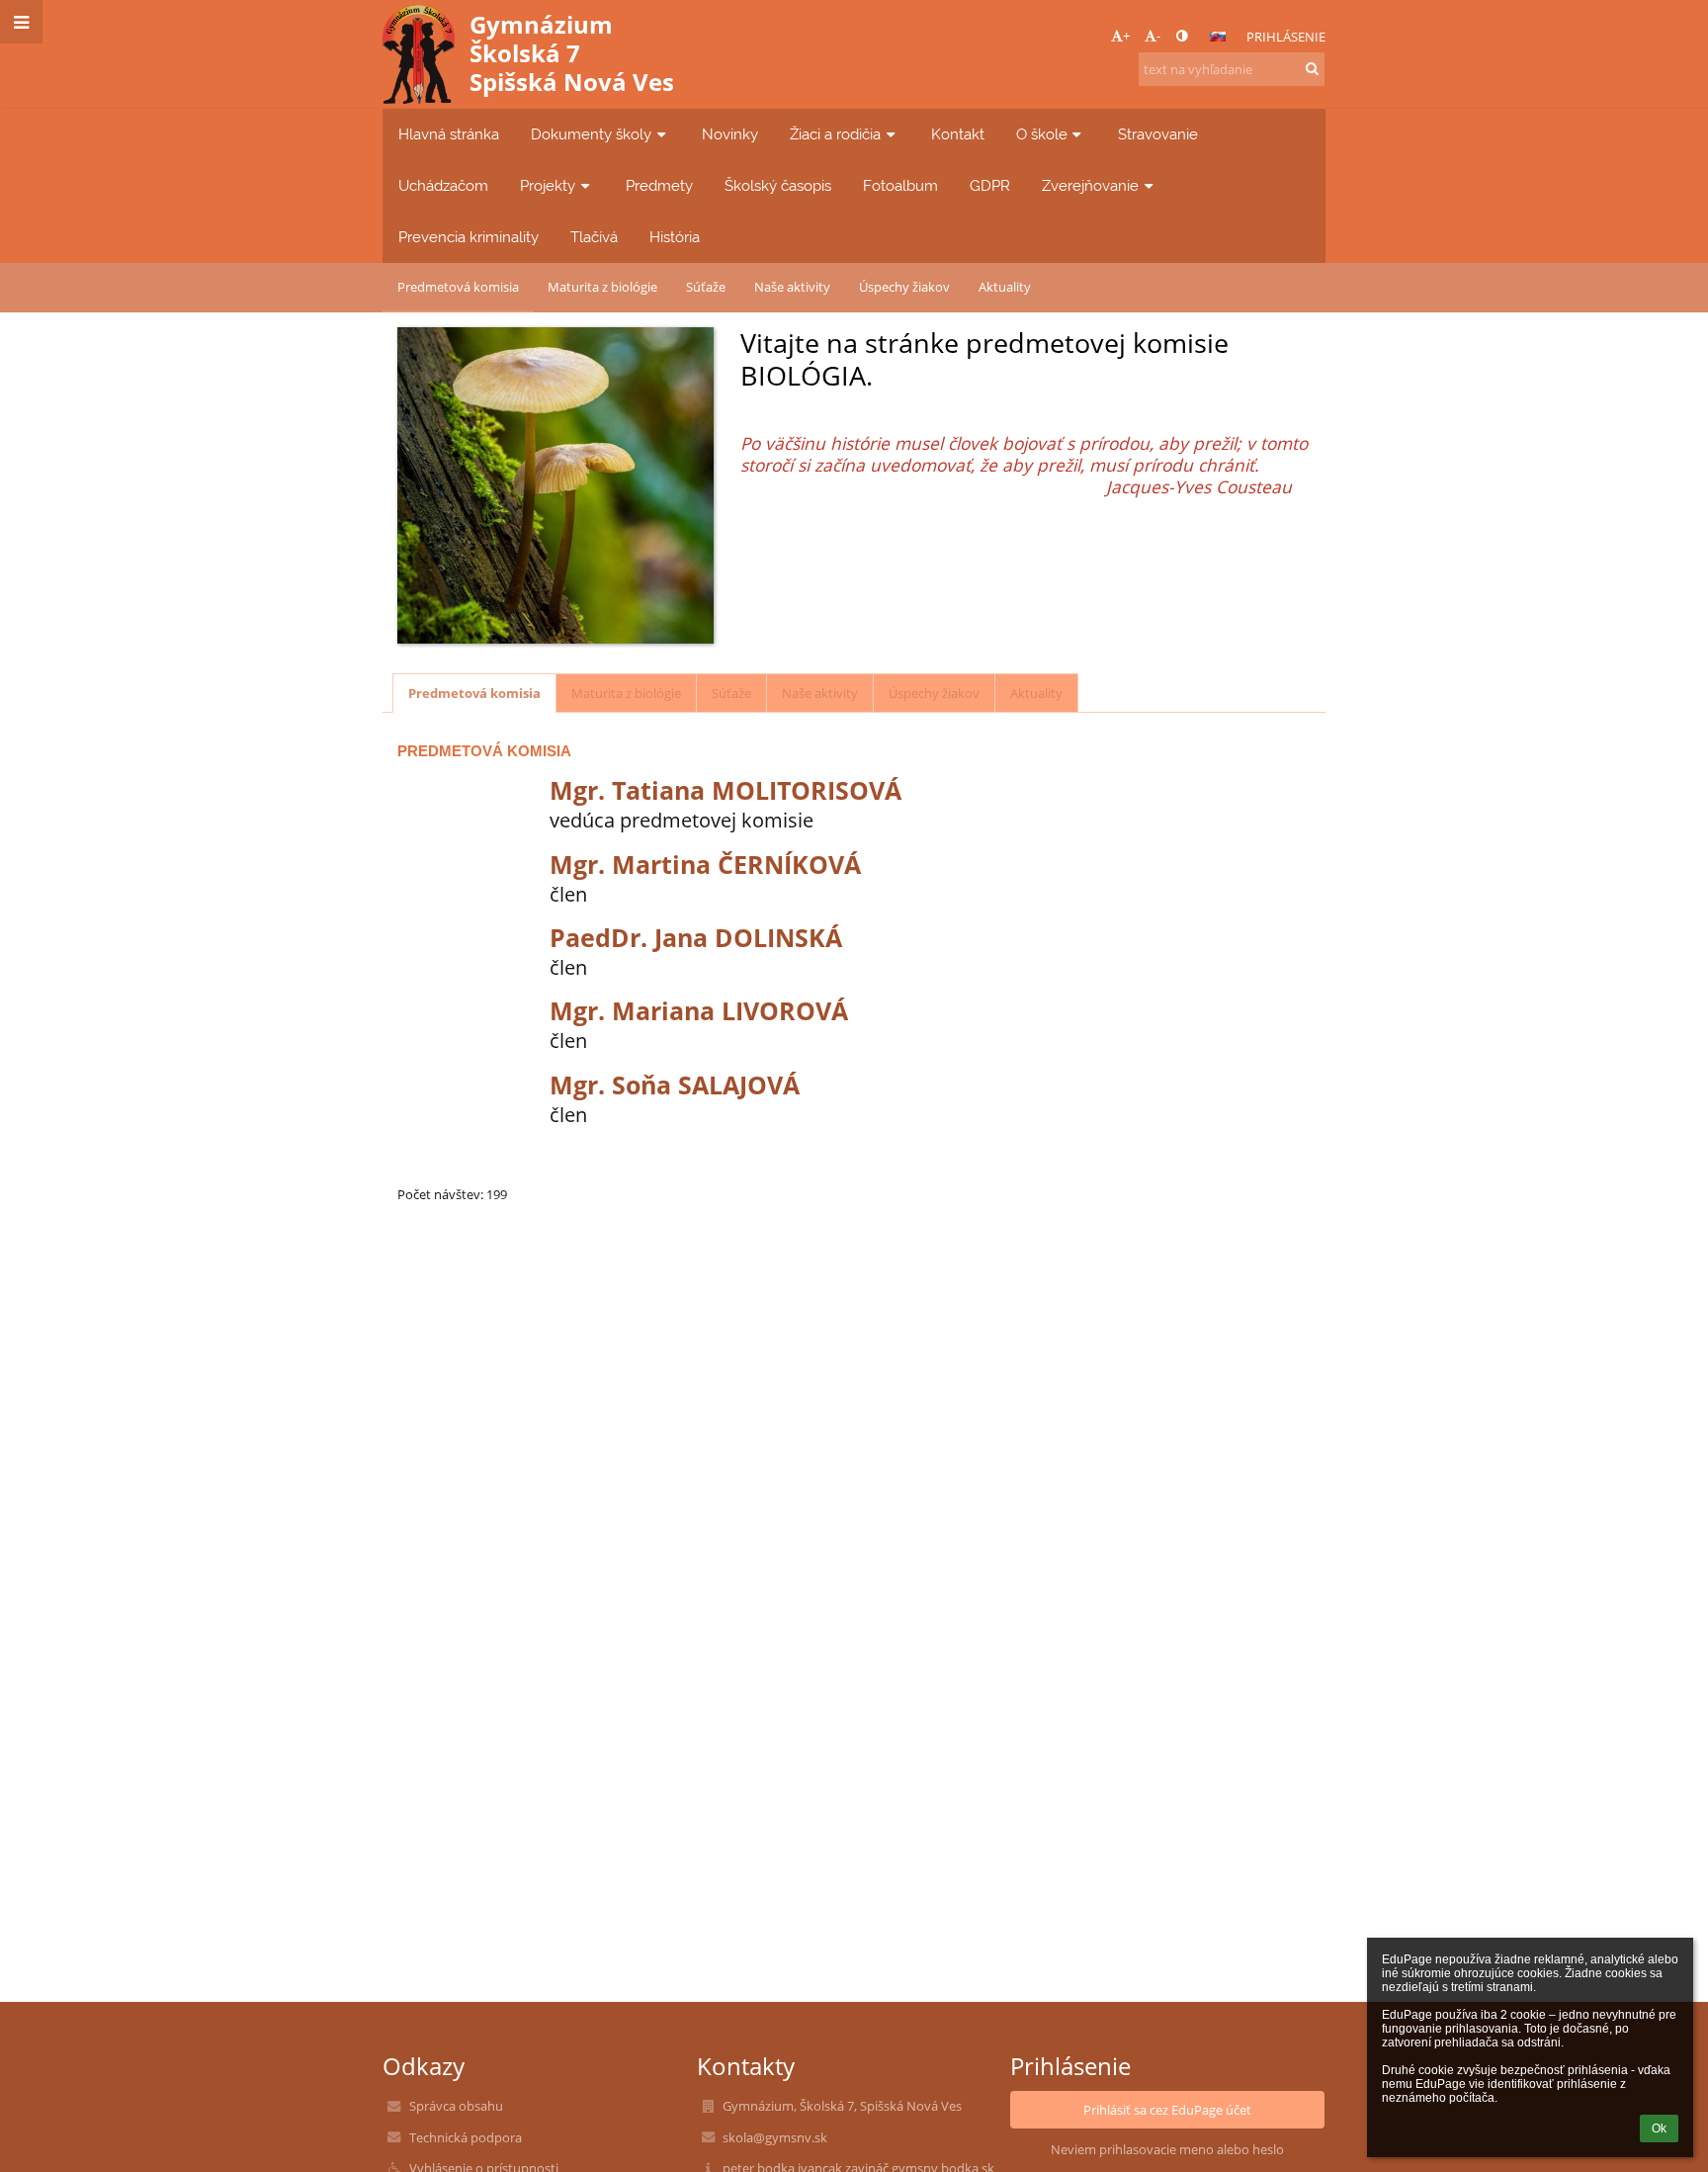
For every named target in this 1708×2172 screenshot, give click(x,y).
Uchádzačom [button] (443, 185)
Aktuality (1005, 287)
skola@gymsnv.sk (775, 2137)
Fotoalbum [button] (900, 185)
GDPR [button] (990, 185)
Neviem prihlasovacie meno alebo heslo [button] (1167, 2149)
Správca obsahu (456, 2106)
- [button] (1158, 36)
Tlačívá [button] (594, 237)
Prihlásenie (1286, 37)
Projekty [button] (548, 185)
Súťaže (706, 287)
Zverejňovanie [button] (1090, 185)
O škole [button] (1042, 134)
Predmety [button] (659, 185)
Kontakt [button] (958, 134)
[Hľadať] (1312, 68)
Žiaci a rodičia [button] (835, 134)
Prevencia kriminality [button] (469, 237)
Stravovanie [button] (1158, 134)
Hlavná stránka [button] (449, 134)
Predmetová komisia (458, 287)
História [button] (675, 237)
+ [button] (1126, 36)
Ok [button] (1659, 2129)
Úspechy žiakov (904, 287)
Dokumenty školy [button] (591, 134)
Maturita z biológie (602, 287)
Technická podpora (466, 2137)
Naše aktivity (792, 287)
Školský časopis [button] (778, 185)
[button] (1182, 36)
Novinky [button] (730, 134)
